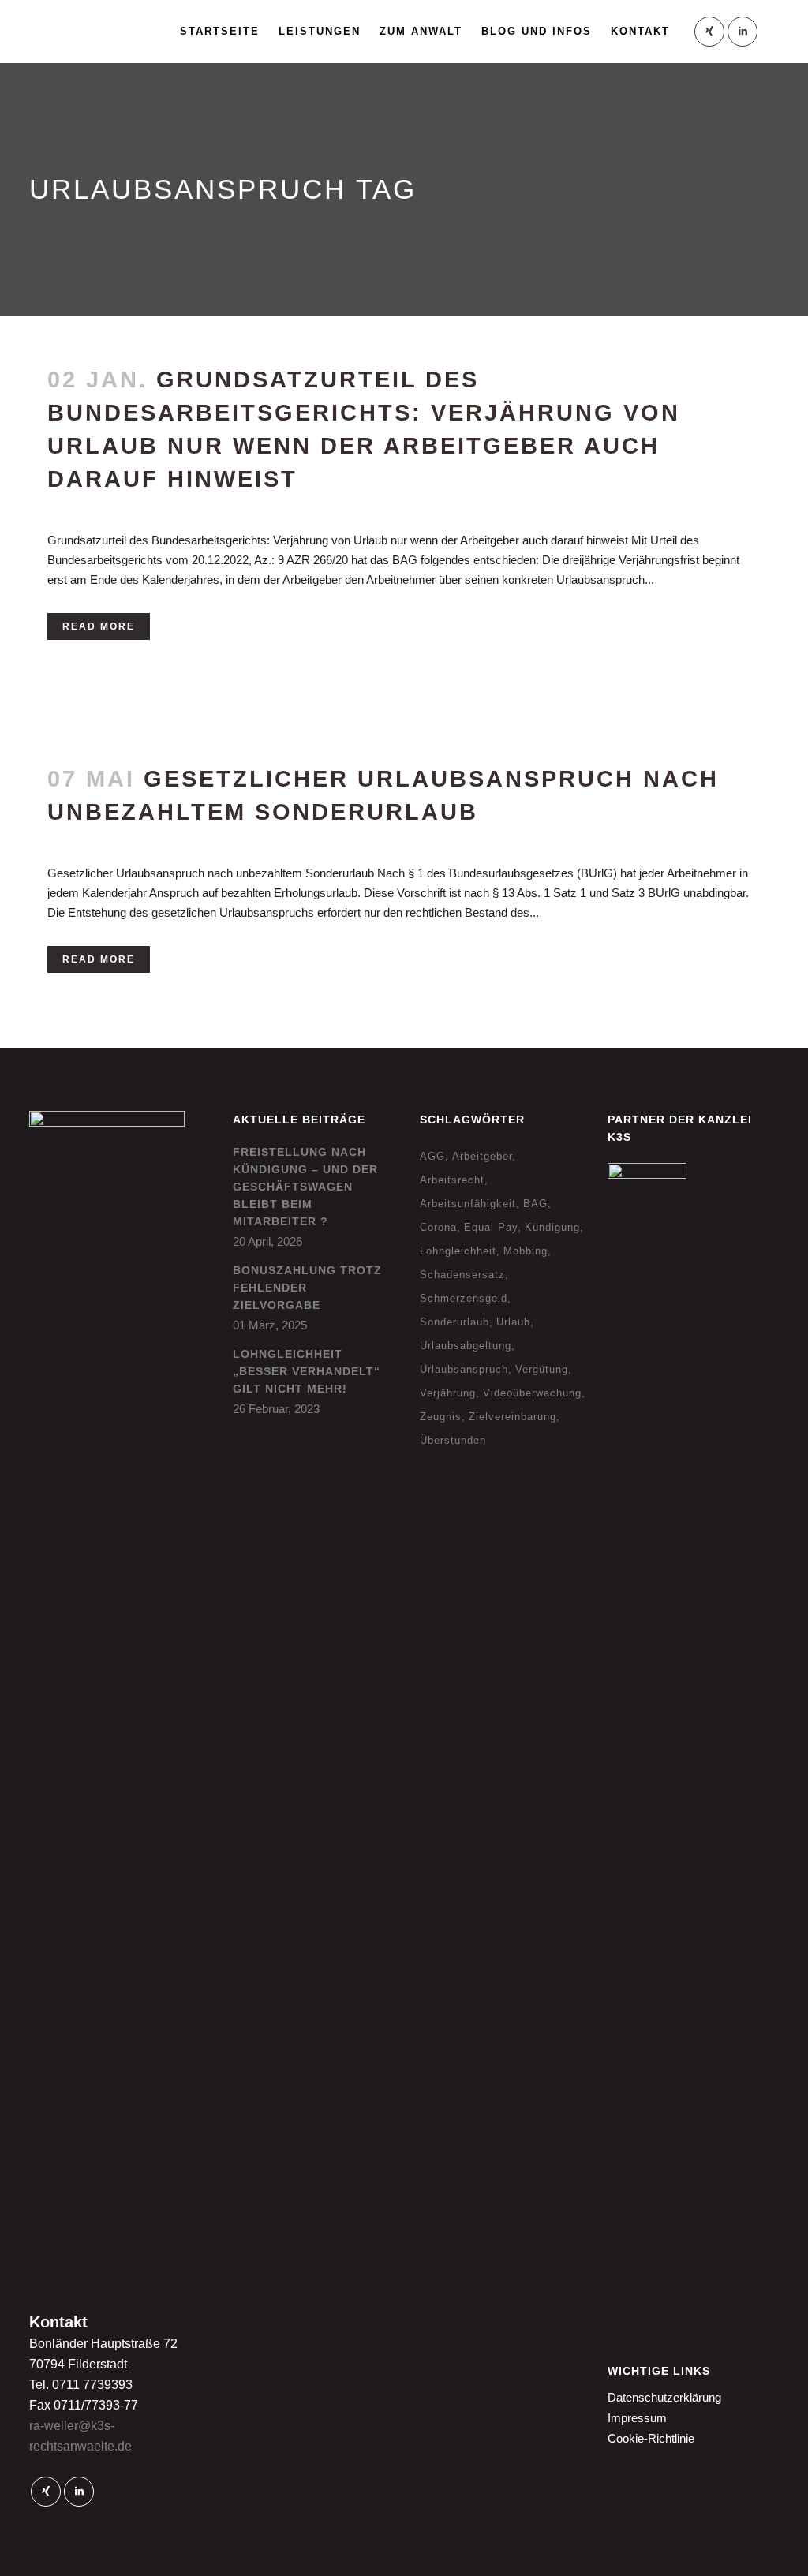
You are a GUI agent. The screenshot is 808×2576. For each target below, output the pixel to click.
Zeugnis (441, 1417)
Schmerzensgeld (464, 1298)
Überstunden (453, 1440)
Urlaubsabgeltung (466, 1346)
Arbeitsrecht (452, 1180)
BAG (535, 1204)
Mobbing (526, 1251)
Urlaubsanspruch (464, 1369)
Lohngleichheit (458, 1251)
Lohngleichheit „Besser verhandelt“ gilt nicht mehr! (307, 1371)
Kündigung (552, 1227)
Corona (438, 1227)
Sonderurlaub (454, 1322)
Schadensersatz (462, 1275)
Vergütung (542, 1369)
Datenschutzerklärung (664, 2397)
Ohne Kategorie (189, 838)
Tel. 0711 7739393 (81, 2385)
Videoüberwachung (532, 1393)
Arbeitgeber (482, 1156)
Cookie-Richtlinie (651, 2438)
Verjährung (448, 1393)
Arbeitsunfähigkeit (468, 1204)
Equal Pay (491, 1227)
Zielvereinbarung (512, 1417)
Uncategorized (187, 505)
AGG (432, 1156)
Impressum (637, 2418)
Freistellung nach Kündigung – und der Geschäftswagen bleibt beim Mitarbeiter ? (305, 1187)
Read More (99, 626)
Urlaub (513, 1322)
